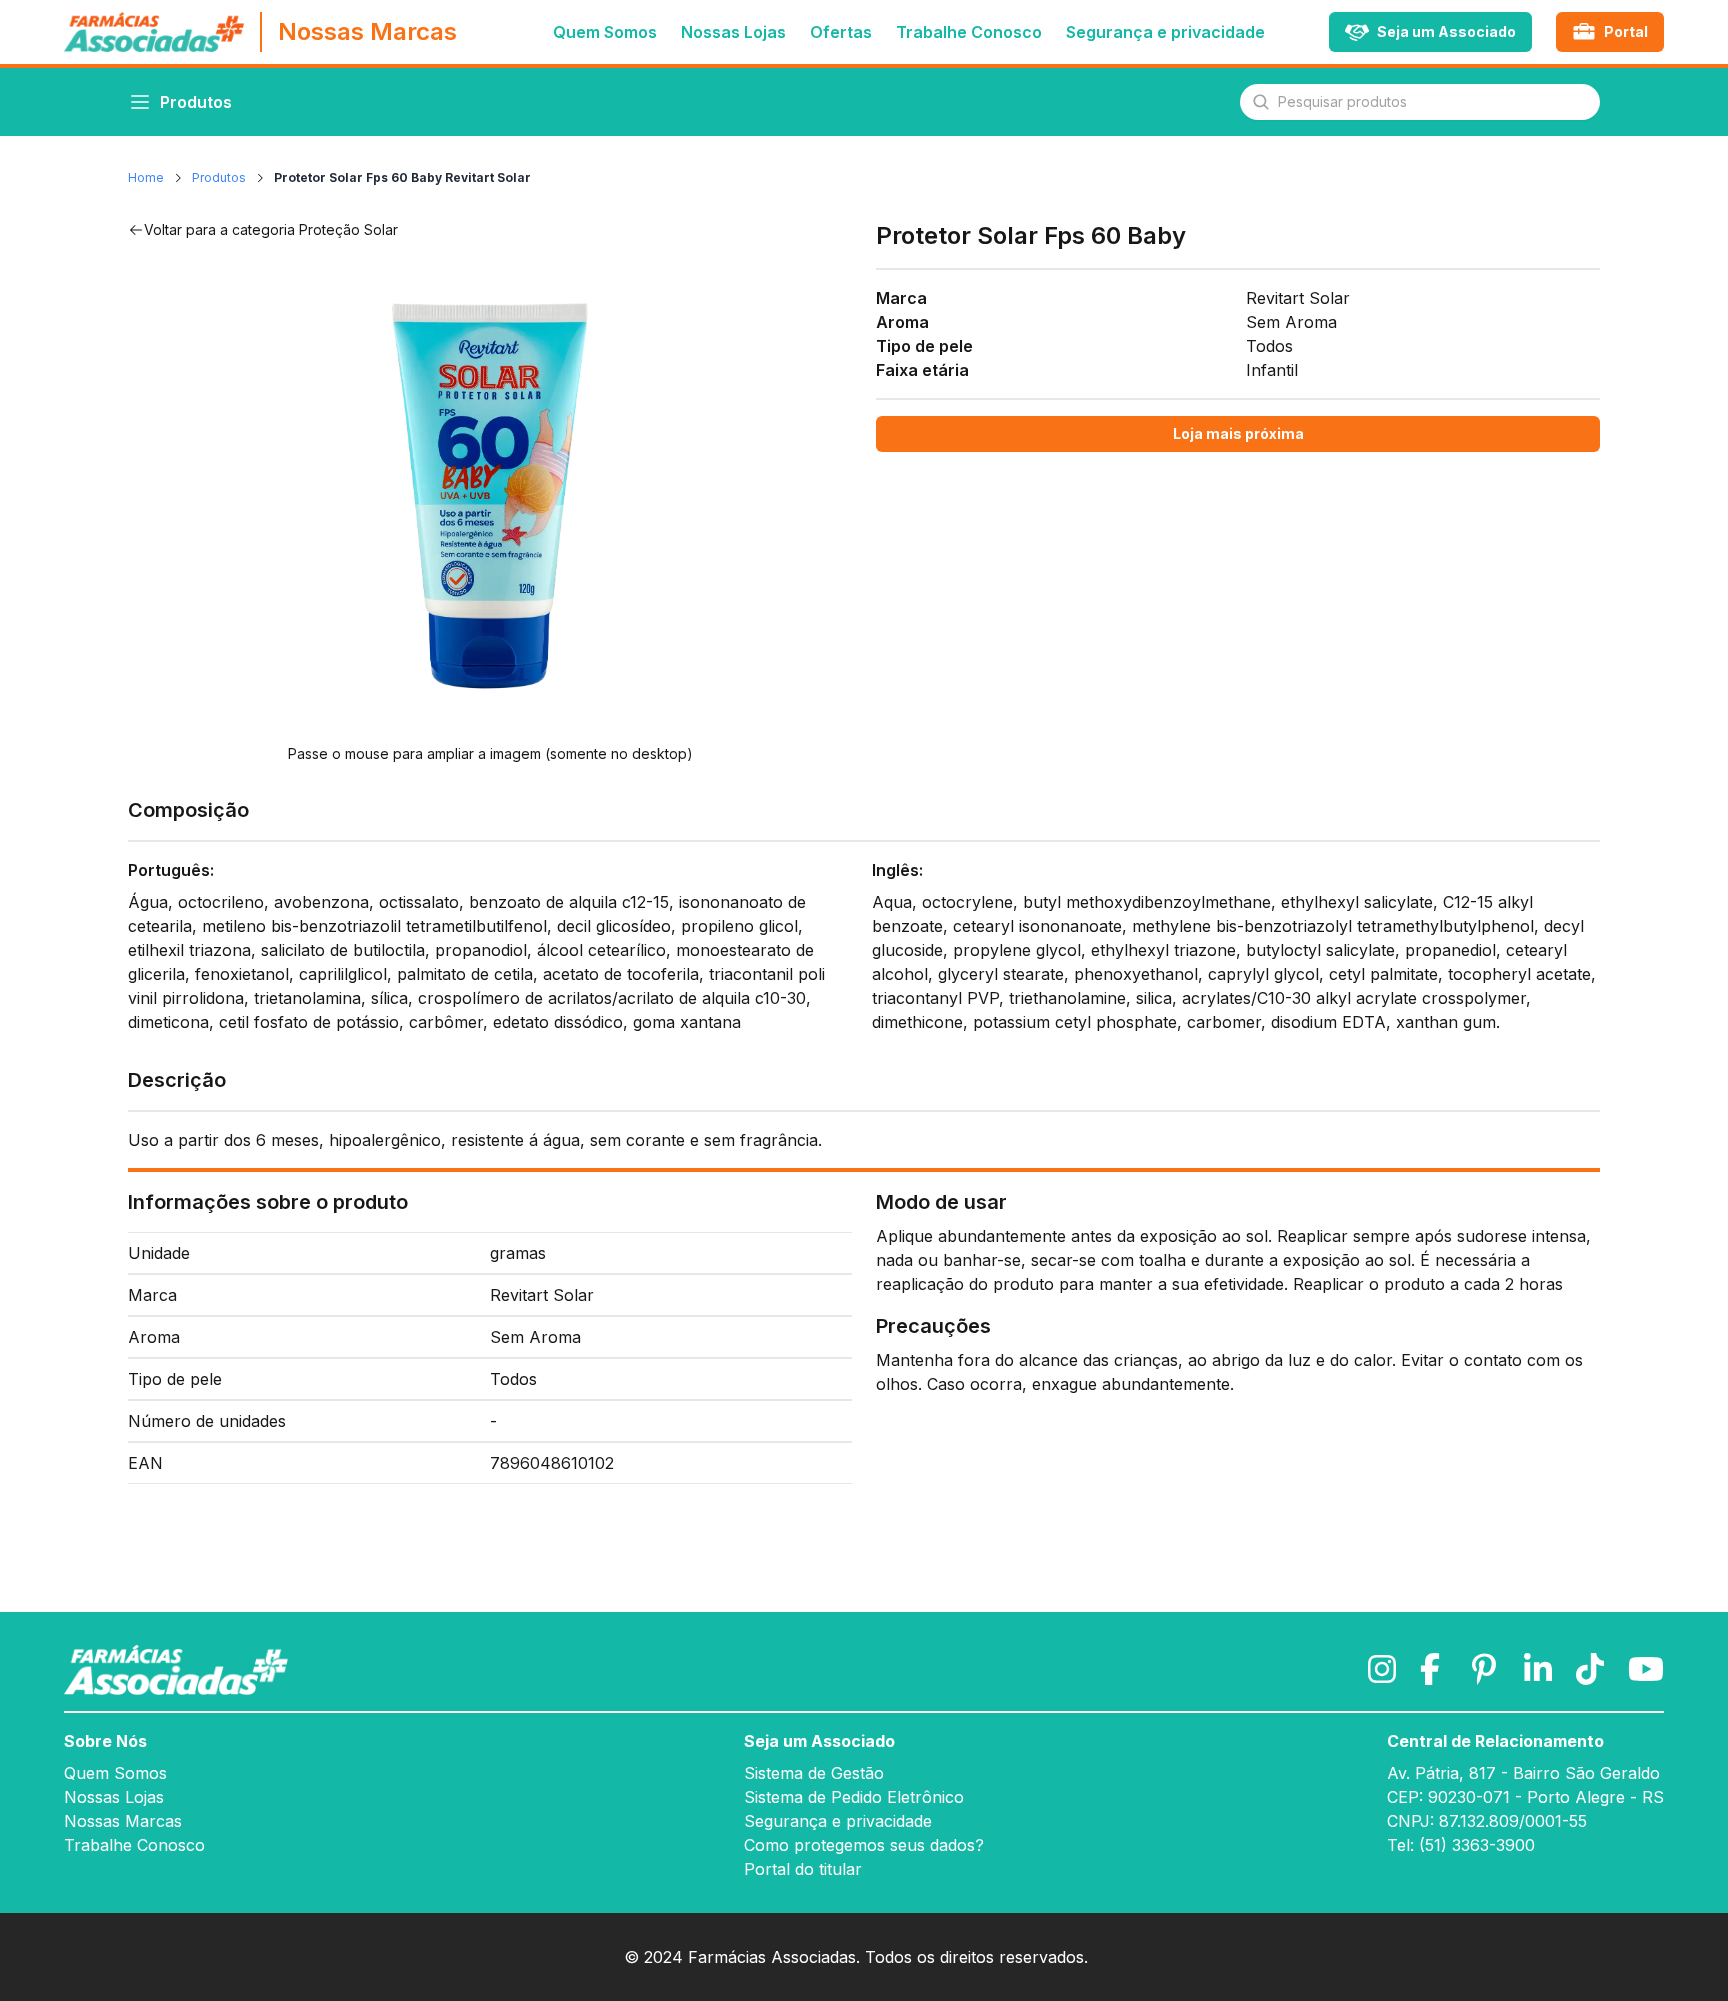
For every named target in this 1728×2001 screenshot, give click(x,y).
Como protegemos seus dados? (864, 1845)
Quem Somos (605, 32)
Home (146, 177)
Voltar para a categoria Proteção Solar (271, 229)
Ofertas (841, 32)
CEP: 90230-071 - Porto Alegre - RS (1525, 1797)
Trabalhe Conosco (969, 32)
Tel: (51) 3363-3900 (1461, 1845)
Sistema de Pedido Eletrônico (854, 1797)
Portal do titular (803, 1869)
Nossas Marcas (123, 1821)
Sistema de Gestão (814, 1773)
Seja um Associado (819, 1741)
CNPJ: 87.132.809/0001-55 (1487, 1821)
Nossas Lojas (733, 32)
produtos (219, 177)
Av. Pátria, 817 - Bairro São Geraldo (1523, 1773)
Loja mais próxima (1238, 433)
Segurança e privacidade (1165, 32)
